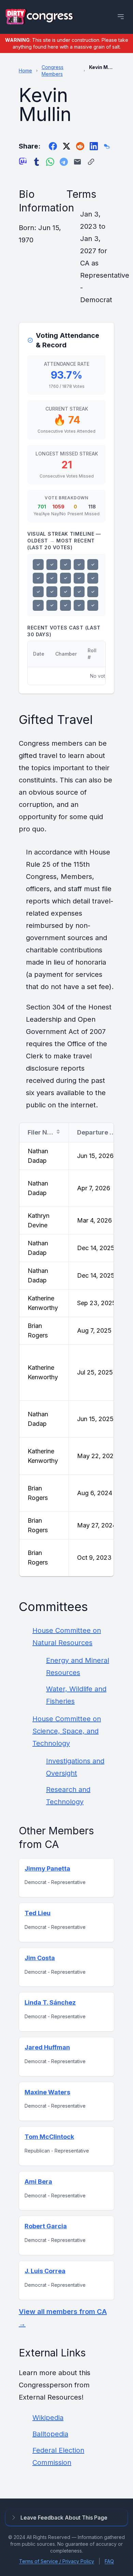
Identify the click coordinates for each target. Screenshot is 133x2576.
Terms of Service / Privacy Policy (57, 2561)
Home (25, 71)
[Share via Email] (77, 162)
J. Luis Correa (45, 2271)
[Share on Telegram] (64, 162)
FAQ (109, 2561)
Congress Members (53, 71)
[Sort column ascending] (58, 1132)
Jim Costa (40, 1958)
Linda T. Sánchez (50, 2002)
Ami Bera (38, 2182)
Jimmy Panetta (47, 1869)
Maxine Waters (47, 2092)
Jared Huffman (47, 2047)
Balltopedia (50, 2434)
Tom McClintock (49, 2137)
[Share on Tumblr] (36, 162)
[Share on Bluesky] (107, 146)
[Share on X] (66, 146)
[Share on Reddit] (80, 146)
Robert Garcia (46, 2226)
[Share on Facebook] (53, 146)
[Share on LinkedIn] (94, 146)
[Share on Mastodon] (23, 162)
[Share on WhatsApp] (50, 162)
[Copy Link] (91, 162)
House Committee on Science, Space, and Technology (67, 1731)
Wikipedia (48, 2418)
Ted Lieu (38, 1913)
